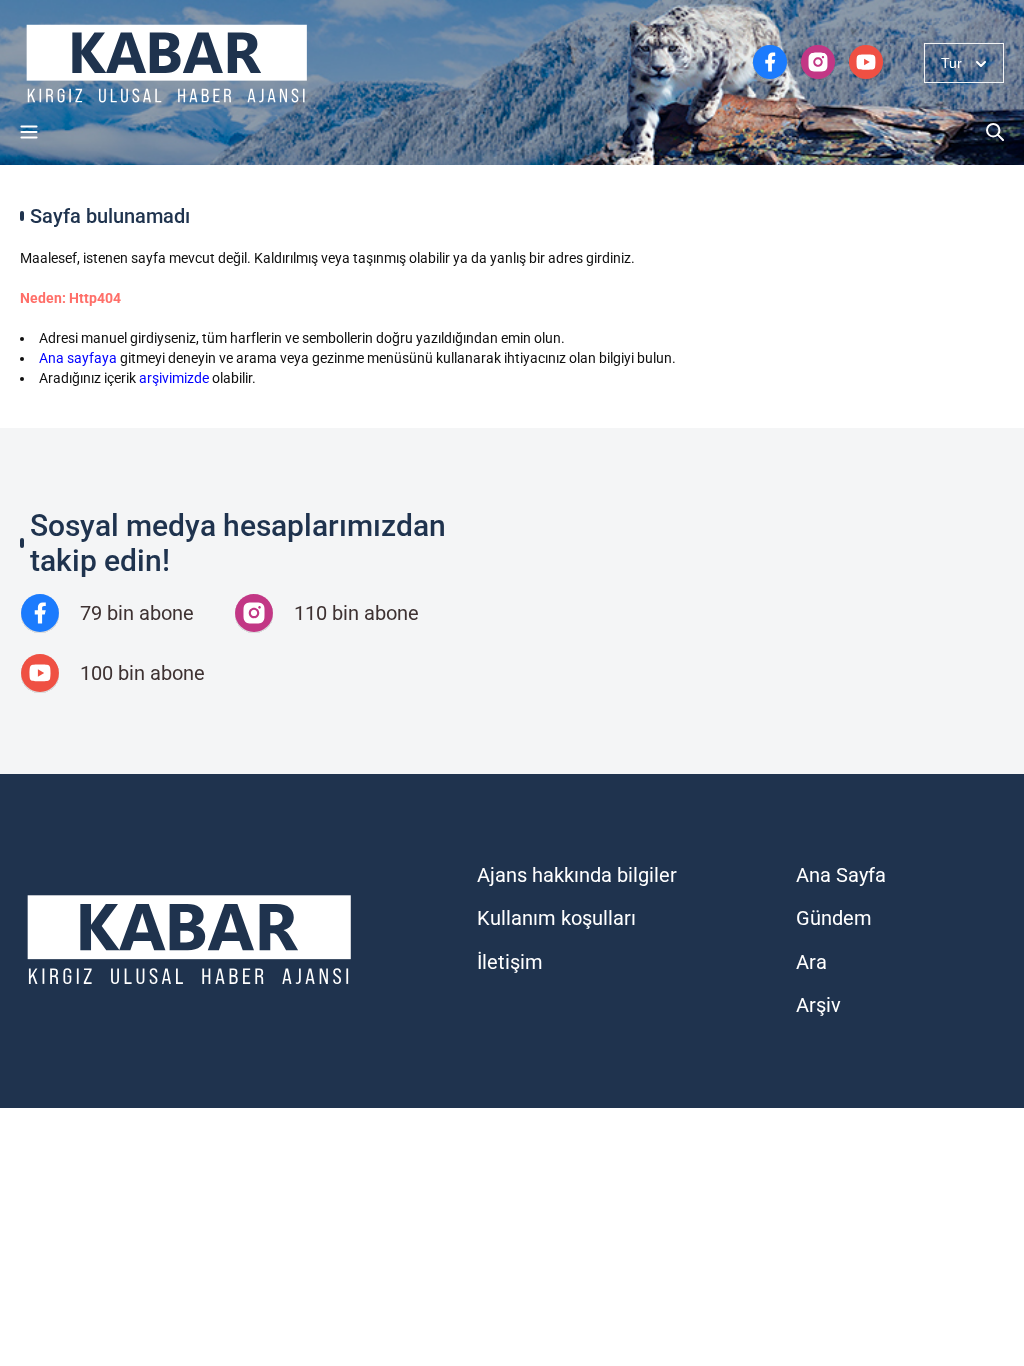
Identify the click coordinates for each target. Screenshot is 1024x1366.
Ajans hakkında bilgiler (577, 875)
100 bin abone (142, 673)
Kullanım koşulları (556, 918)
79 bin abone (137, 613)
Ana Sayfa (841, 875)
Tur (951, 63)
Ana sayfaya (78, 358)
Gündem (834, 918)
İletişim (510, 962)
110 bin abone (356, 613)
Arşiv (818, 1005)
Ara (811, 962)
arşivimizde (174, 378)
